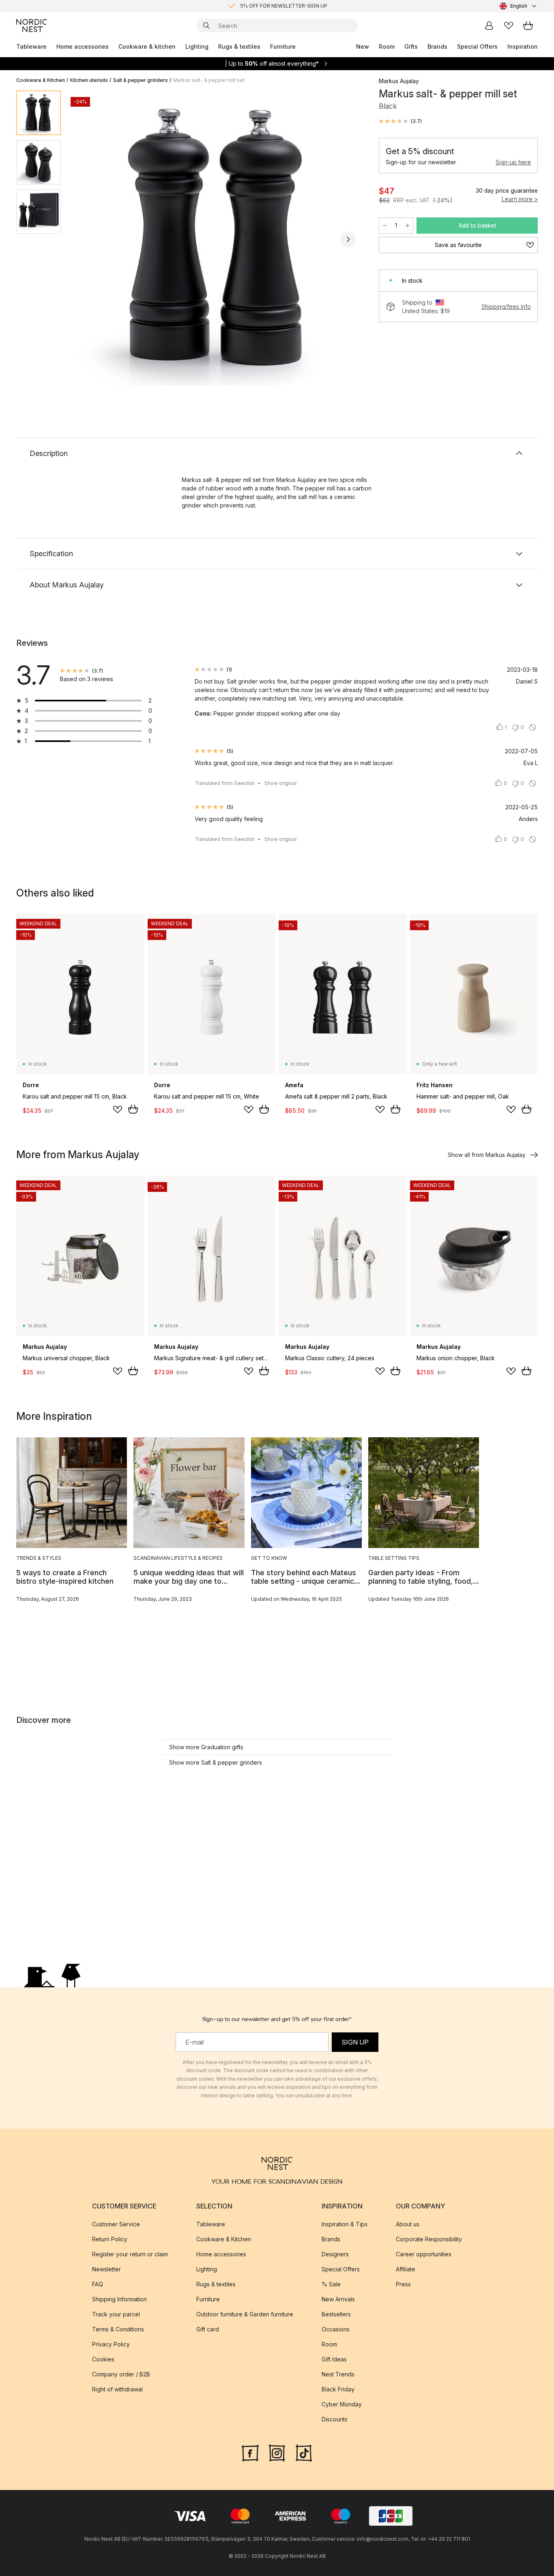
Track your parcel (116, 2314)
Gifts (411, 46)
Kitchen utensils (89, 80)
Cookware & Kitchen (41, 80)
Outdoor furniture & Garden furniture (245, 2314)
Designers (335, 2254)
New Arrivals (338, 2299)
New (363, 46)
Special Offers (477, 46)
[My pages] (489, 26)
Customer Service (116, 2224)
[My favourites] (509, 26)
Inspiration (523, 46)
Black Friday (338, 2389)
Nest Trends (338, 2374)
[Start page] (32, 26)
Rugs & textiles (239, 46)
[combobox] (519, 6)
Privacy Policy (111, 2344)
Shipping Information (119, 2299)
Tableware (31, 46)
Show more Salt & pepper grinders (216, 1762)
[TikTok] (304, 2452)
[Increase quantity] (408, 226)
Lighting (197, 46)
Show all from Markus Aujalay (487, 1155)
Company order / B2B (121, 2374)
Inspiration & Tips (345, 2224)
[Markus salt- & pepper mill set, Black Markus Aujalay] (218, 238)
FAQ (98, 2284)
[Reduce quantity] (384, 226)
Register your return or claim (130, 2254)
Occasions (336, 2329)
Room (387, 46)
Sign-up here (513, 162)
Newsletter (106, 2269)
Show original (280, 783)
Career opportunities (424, 2254)
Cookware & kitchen (147, 46)
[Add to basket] (133, 1109)
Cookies (103, 2359)
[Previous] (88, 239)
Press (403, 2284)
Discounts (335, 2419)
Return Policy (110, 2239)
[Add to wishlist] (118, 1110)
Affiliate (406, 2269)
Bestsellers (336, 2314)
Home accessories (83, 46)
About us (408, 2224)
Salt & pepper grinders (141, 80)
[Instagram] (277, 2452)
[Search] (206, 26)
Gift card (208, 2329)
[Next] (348, 239)
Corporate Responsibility (429, 2239)
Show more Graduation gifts (206, 1747)
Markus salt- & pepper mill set (209, 80)
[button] (400, 121)
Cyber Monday (342, 2404)
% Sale (331, 2284)
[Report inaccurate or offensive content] (533, 727)
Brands (437, 46)
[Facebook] (250, 2452)
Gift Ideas (334, 2359)
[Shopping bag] (528, 26)
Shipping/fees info (506, 306)
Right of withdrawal (117, 2389)
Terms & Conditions (118, 2329)
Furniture (283, 46)
